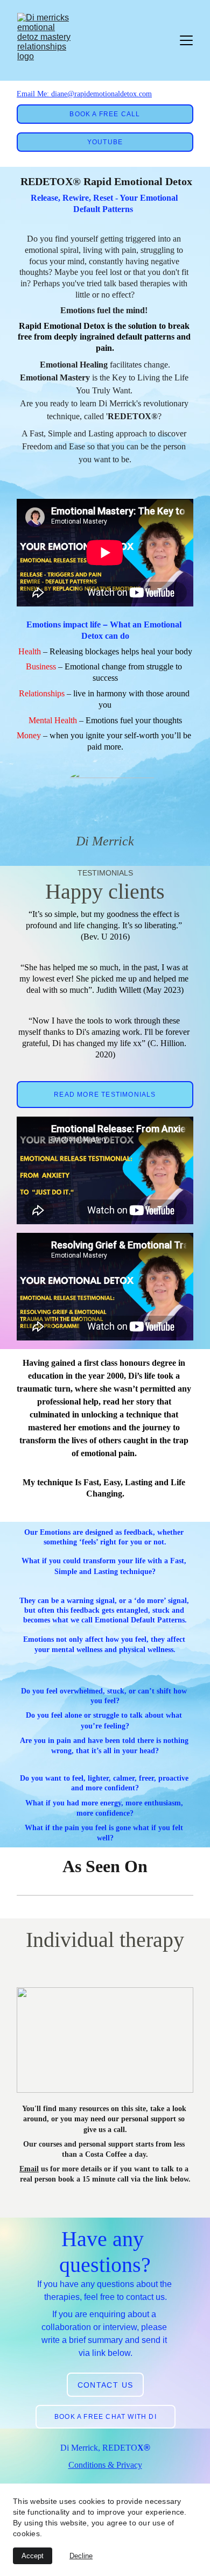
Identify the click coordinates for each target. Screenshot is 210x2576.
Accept (33, 2556)
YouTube (105, 142)
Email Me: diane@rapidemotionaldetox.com (84, 94)
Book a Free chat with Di (106, 2417)
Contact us (106, 2385)
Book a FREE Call (105, 114)
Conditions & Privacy (105, 2465)
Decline (81, 2556)
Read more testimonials (105, 1095)
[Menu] (186, 40)
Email (29, 2169)
